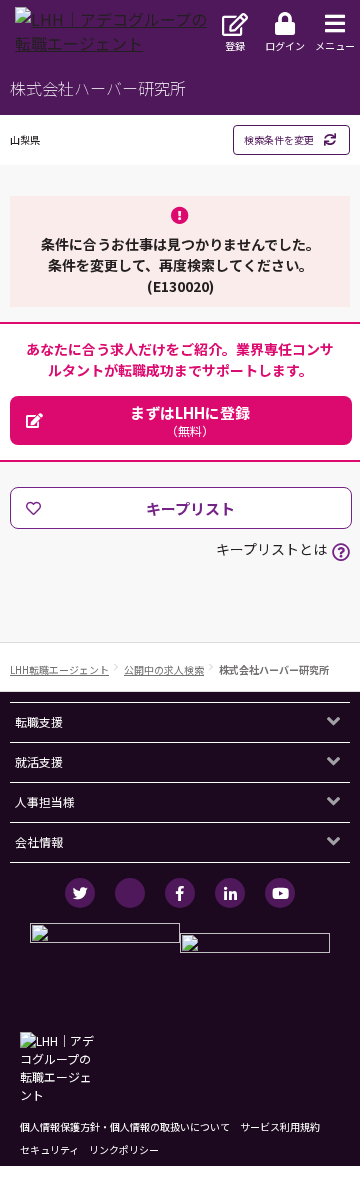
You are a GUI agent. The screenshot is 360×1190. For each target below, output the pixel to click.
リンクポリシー (124, 1149)
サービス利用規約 (280, 1126)
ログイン (285, 45)
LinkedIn (230, 893)
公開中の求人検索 (164, 669)
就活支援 (39, 761)
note (130, 893)
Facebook (180, 893)
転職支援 (39, 721)
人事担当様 (45, 801)
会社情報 (39, 841)
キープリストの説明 (341, 552)
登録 (235, 45)
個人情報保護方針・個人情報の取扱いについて (125, 1126)
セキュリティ (49, 1149)
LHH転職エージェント (59, 669)
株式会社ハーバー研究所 (274, 669)
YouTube (280, 893)
